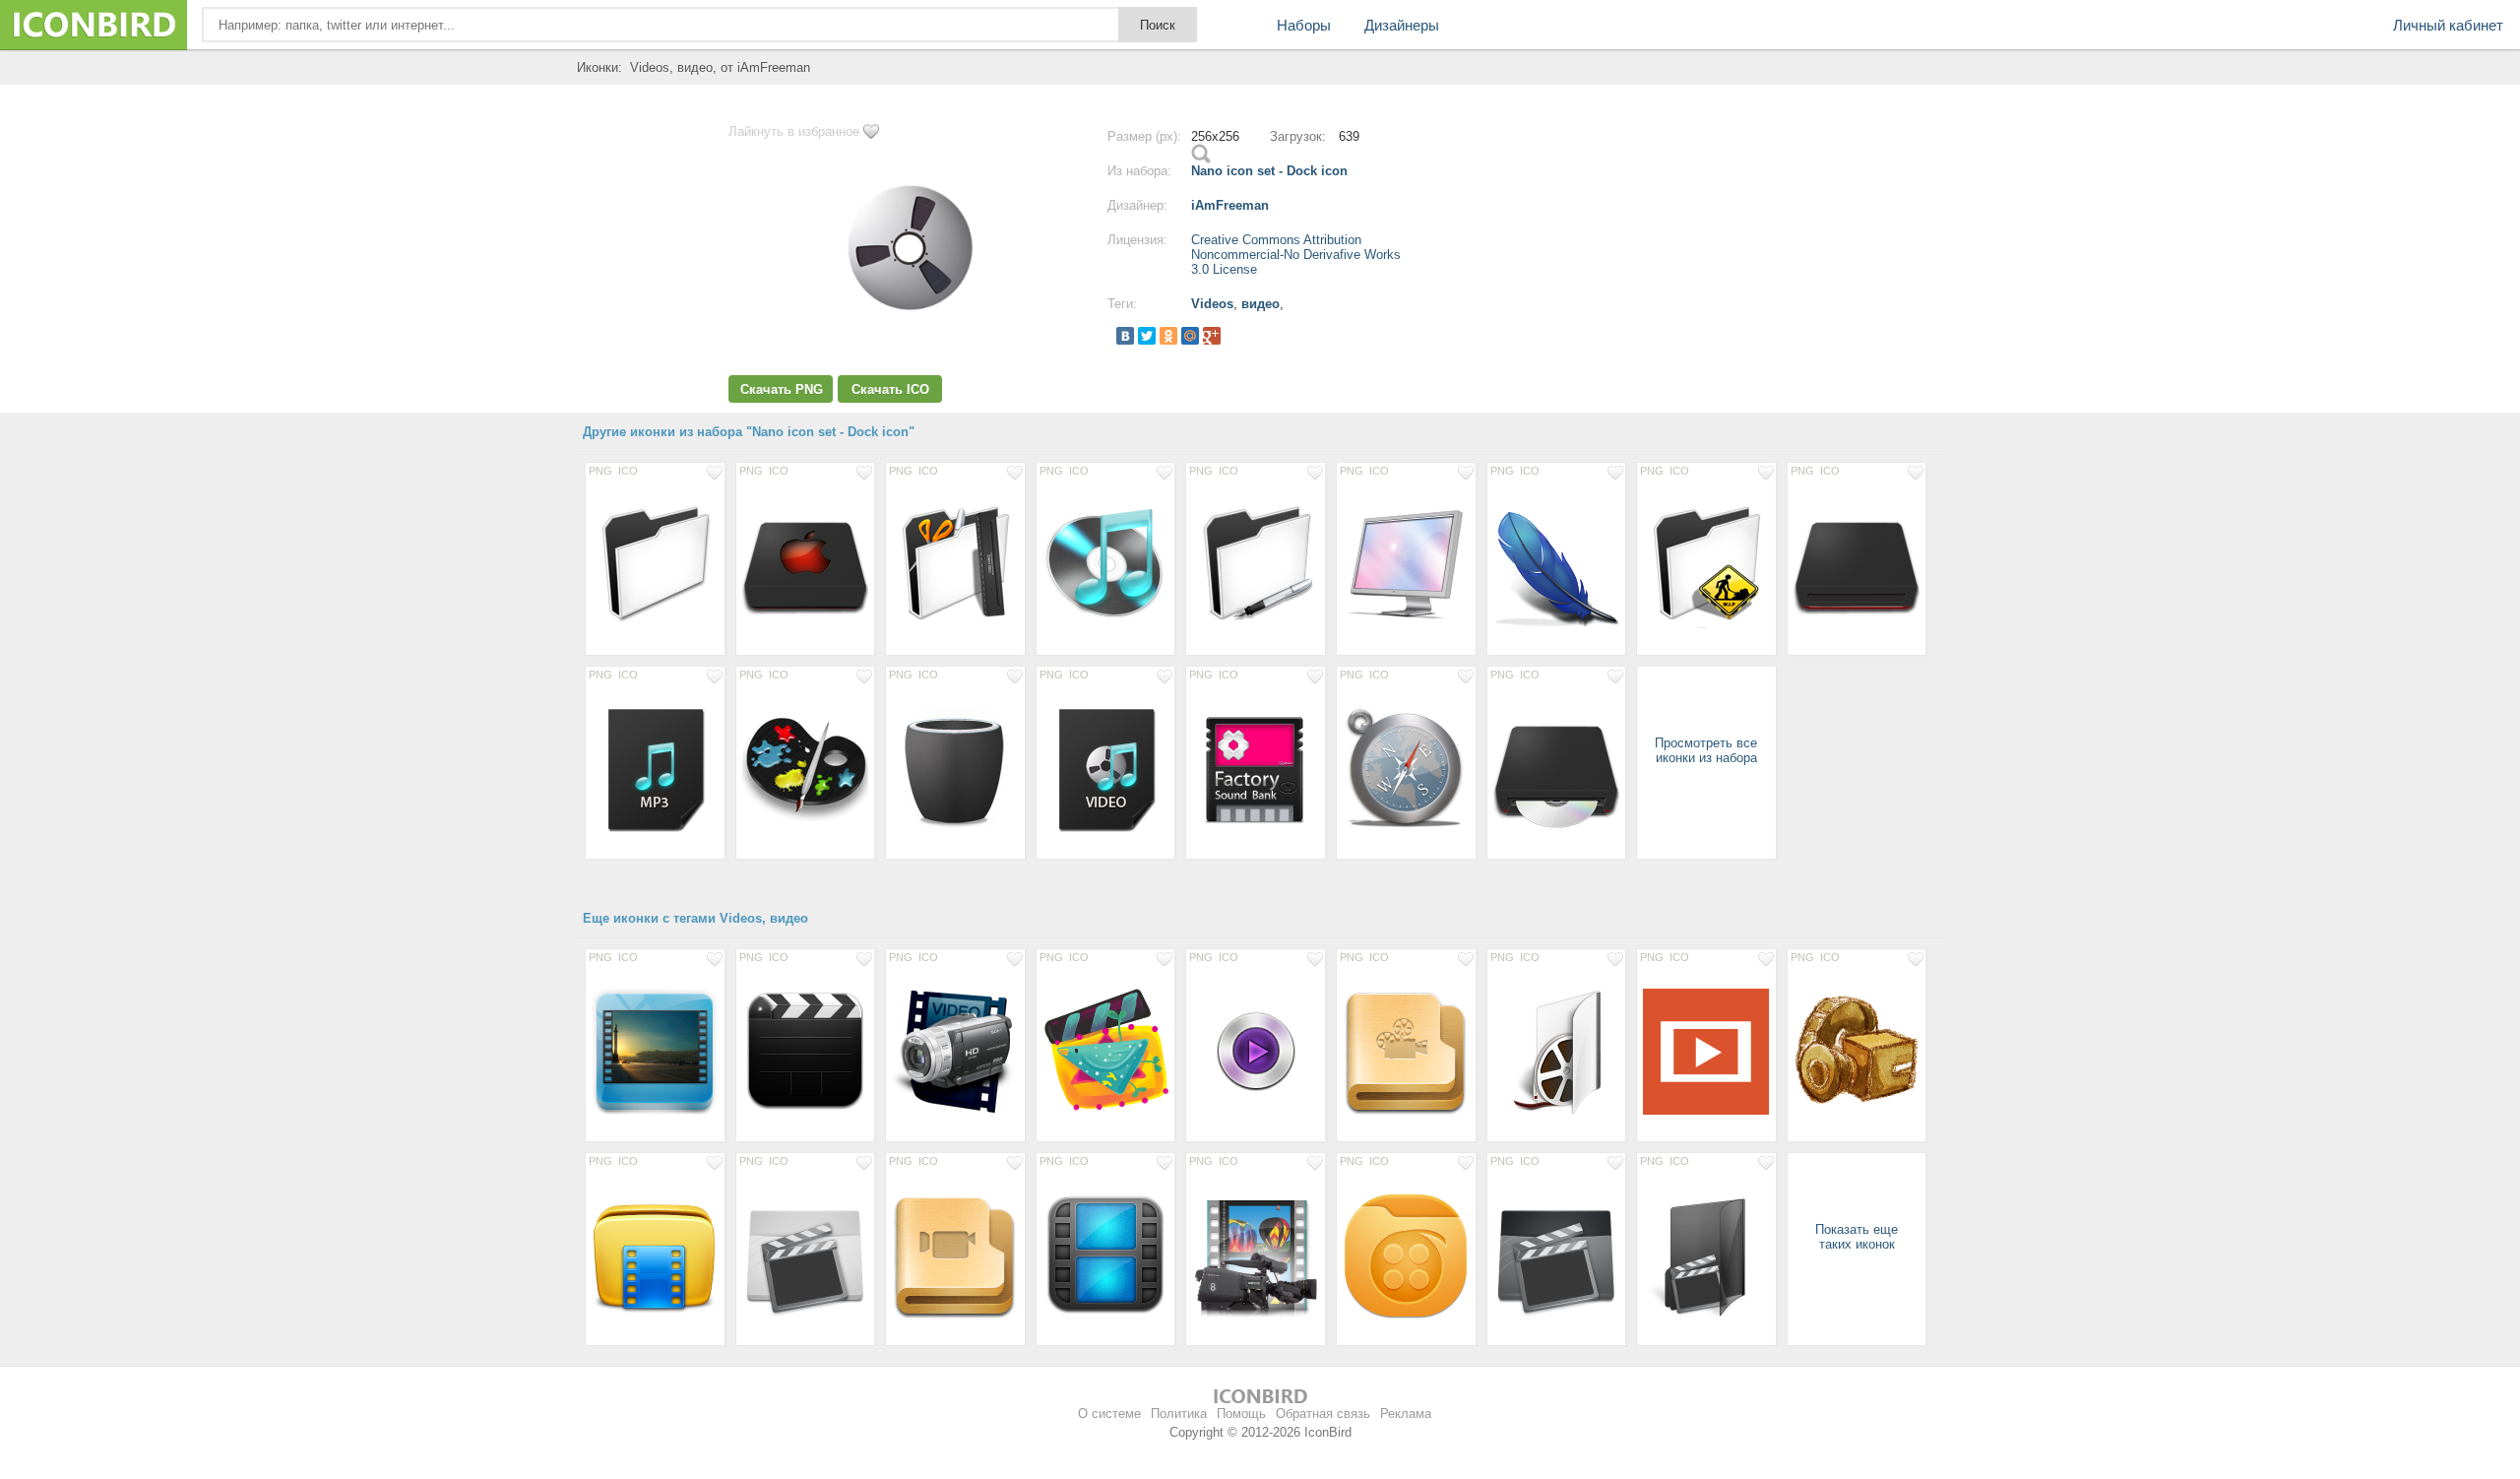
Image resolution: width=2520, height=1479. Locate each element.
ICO (628, 471)
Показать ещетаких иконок (1857, 1237)
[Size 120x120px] (806, 1051)
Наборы (1304, 25)
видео (1260, 304)
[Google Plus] (1212, 336)
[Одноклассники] (1168, 336)
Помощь (1241, 1414)
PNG (600, 471)
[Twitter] (1147, 336)
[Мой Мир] (1190, 336)
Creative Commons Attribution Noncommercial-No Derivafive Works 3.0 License (1296, 255)
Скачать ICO (890, 389)
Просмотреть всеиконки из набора (1706, 750)
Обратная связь (1323, 1414)
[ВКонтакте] (1125, 336)
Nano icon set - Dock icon (1269, 171)
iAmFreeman (1230, 205)
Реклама (1406, 1414)
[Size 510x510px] (1106, 1051)
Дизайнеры (1402, 25)
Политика (1179, 1414)
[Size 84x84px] (1256, 1051)
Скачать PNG (782, 389)
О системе (1109, 1414)
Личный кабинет (2448, 25)
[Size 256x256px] (1256, 768)
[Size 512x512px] (1706, 1051)
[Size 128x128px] (655, 564)
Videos (1212, 304)
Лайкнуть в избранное (794, 131)
